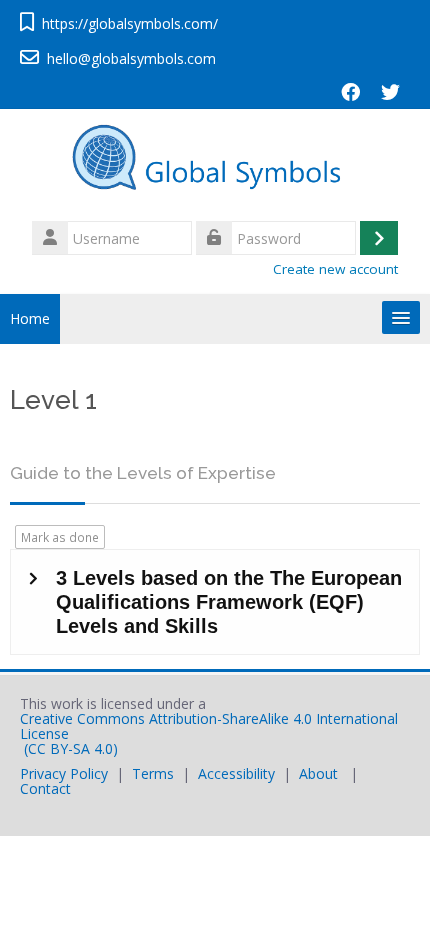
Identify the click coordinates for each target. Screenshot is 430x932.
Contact (45, 788)
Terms (153, 773)
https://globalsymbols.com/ (130, 23)
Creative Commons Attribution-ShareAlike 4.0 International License (209, 726)
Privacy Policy (64, 773)
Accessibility (236, 773)
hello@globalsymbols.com (131, 58)
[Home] (215, 161)
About (318, 773)
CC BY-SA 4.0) (73, 748)
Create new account (335, 269)
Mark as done (60, 537)
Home (30, 318)
